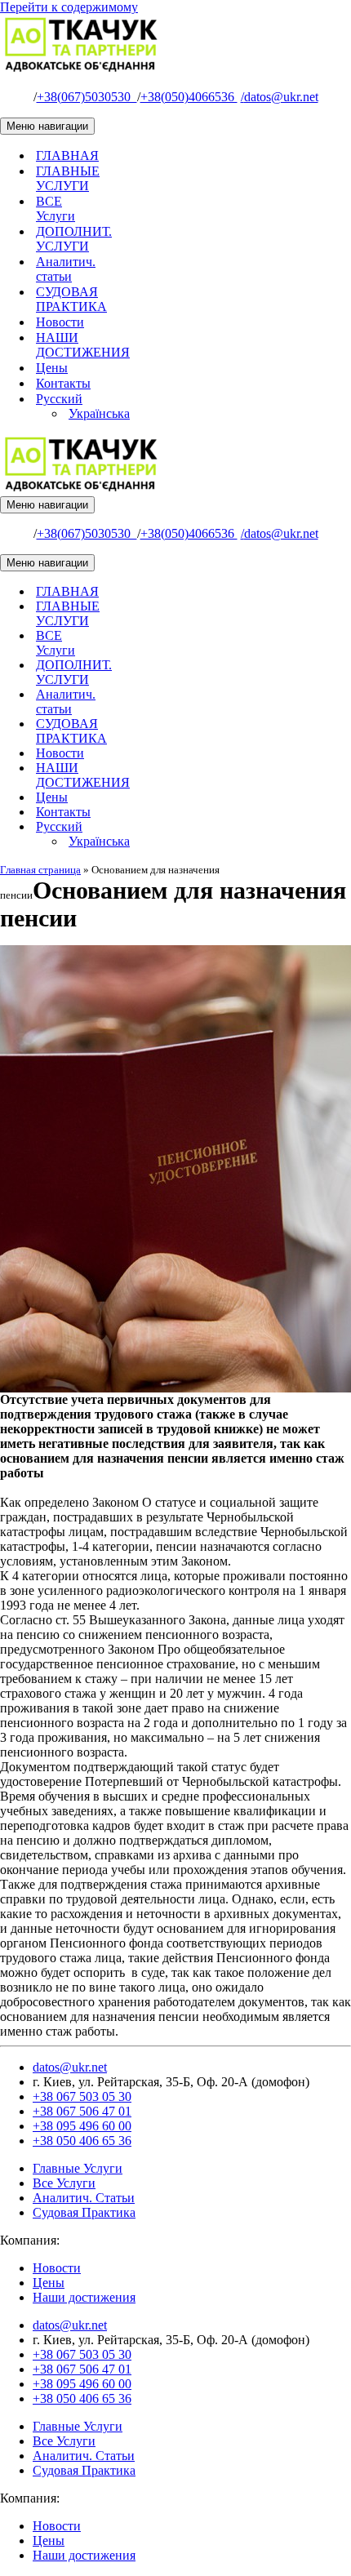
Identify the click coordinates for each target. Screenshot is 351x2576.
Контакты (63, 383)
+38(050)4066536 (189, 97)
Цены (52, 368)
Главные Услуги (78, 2168)
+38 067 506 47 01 (82, 2111)
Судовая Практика (84, 2212)
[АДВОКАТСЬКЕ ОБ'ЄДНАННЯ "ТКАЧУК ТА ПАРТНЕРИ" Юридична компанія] (82, 69)
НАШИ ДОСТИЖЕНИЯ (83, 345)
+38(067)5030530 (87, 97)
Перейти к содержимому (69, 7)
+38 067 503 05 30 (82, 2096)
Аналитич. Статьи (84, 2198)
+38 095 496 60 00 (82, 2126)
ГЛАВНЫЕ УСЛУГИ (68, 178)
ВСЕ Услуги (56, 209)
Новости (60, 322)
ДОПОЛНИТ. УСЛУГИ (74, 239)
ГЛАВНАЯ (67, 155)
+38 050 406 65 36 (82, 2141)
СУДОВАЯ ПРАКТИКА (71, 299)
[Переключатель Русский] (286, 827)
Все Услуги (64, 2183)
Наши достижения (84, 2297)
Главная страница (40, 870)
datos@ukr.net (280, 97)
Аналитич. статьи (66, 269)
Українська (99, 413)
